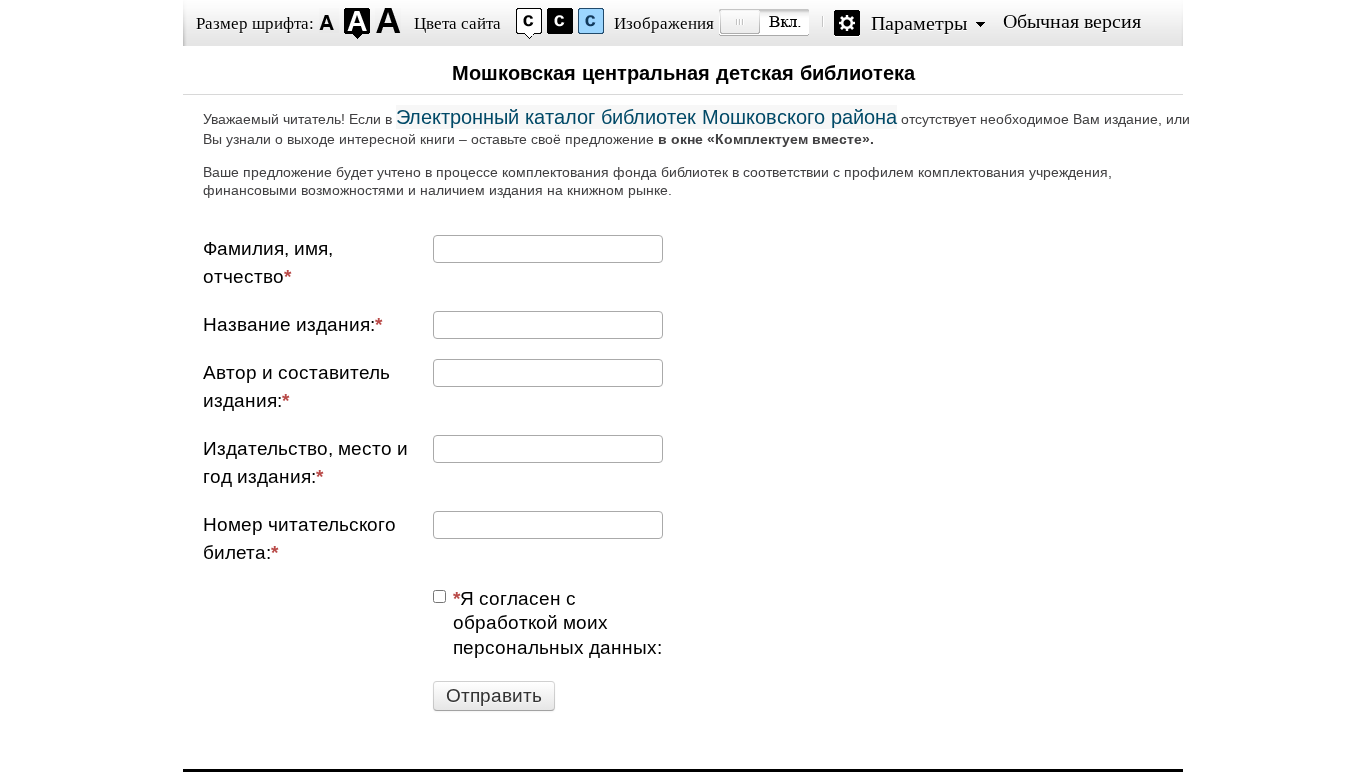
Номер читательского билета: (299, 538)
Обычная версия (1072, 21)
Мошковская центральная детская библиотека (683, 73)
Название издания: (289, 324)
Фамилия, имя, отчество (268, 262)
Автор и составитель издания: (296, 386)
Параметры (919, 23)
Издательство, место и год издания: (305, 462)
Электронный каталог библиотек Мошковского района (646, 117)
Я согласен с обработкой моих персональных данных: (557, 623)
